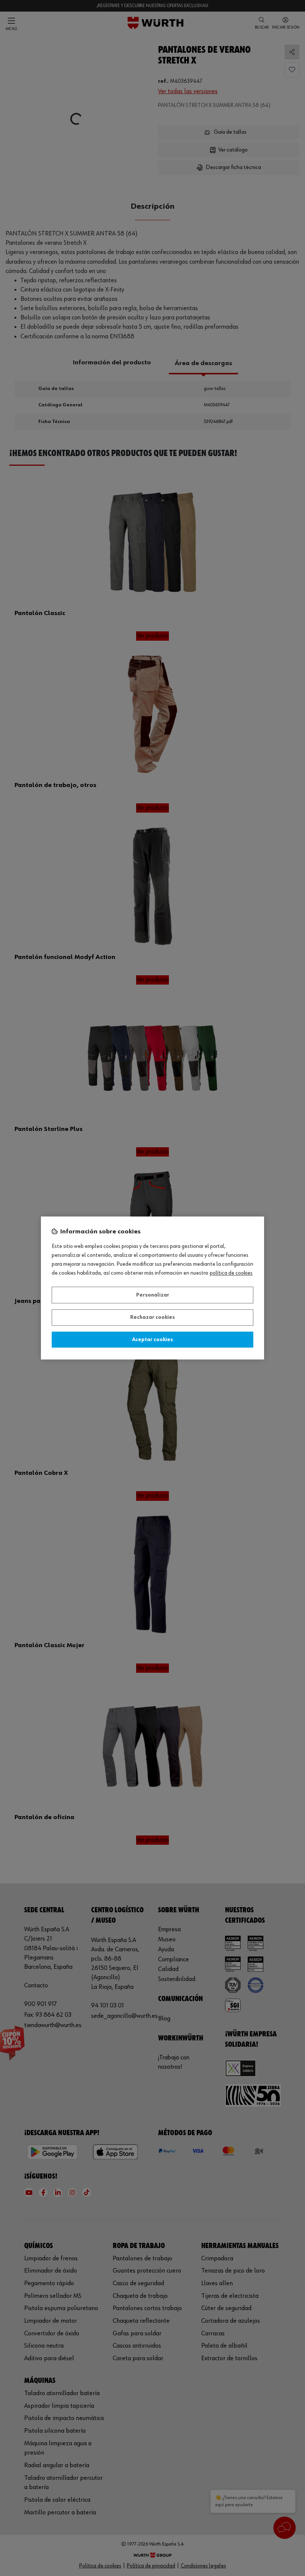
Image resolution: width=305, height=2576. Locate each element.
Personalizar (153, 1295)
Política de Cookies (231, 1274)
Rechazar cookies (152, 1318)
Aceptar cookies (152, 1340)
